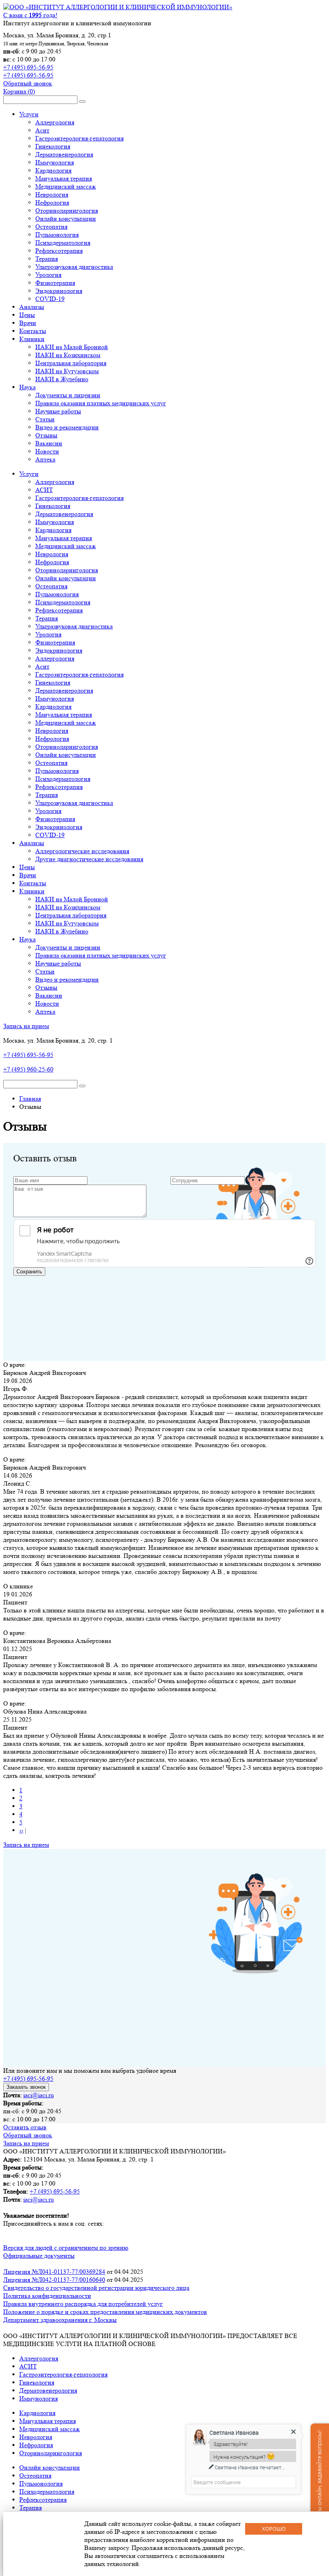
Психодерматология (63, 243)
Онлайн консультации (66, 219)
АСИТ (44, 490)
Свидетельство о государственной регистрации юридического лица (96, 2288)
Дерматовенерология (64, 154)
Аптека (45, 459)
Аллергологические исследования (82, 851)
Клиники (32, 339)
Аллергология (55, 122)
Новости (47, 451)
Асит (42, 130)
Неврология (52, 194)
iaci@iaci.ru (39, 2095)
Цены (27, 315)
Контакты (33, 331)
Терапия (47, 259)
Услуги (29, 114)
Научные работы (58, 411)
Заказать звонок (26, 2087)
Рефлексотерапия (59, 251)
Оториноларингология (67, 210)
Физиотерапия (55, 283)
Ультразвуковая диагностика (74, 626)
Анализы (32, 307)
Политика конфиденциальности (47, 2296)
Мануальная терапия (64, 178)
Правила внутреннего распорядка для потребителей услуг (83, 2304)
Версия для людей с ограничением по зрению (66, 2248)
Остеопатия (51, 227)
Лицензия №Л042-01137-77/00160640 (54, 2280)
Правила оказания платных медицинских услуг (101, 403)
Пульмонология (57, 235)
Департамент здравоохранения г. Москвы (60, 2320)
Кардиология (53, 170)
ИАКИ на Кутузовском (67, 371)
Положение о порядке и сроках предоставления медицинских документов (105, 2312)
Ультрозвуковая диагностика (74, 267)
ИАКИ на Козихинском (68, 355)
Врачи (28, 323)
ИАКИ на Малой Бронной (72, 347)
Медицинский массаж (66, 186)
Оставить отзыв (25, 2127)
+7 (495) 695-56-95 (28, 67)
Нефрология (52, 202)
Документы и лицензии (68, 395)
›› (21, 1830)
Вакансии (49, 443)
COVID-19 (50, 299)
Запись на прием (26, 1026)
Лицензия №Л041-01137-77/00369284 (54, 2272)
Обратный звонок (28, 83)
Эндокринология (59, 291)
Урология (48, 275)
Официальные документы (39, 2256)
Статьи (45, 419)
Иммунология (55, 162)
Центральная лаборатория (71, 363)
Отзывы (46, 435)
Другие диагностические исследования (89, 859)
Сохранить (29, 1272)
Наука (27, 387)
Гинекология (53, 146)
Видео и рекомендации (67, 427)
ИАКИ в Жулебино (62, 379)
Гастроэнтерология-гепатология (79, 138)
